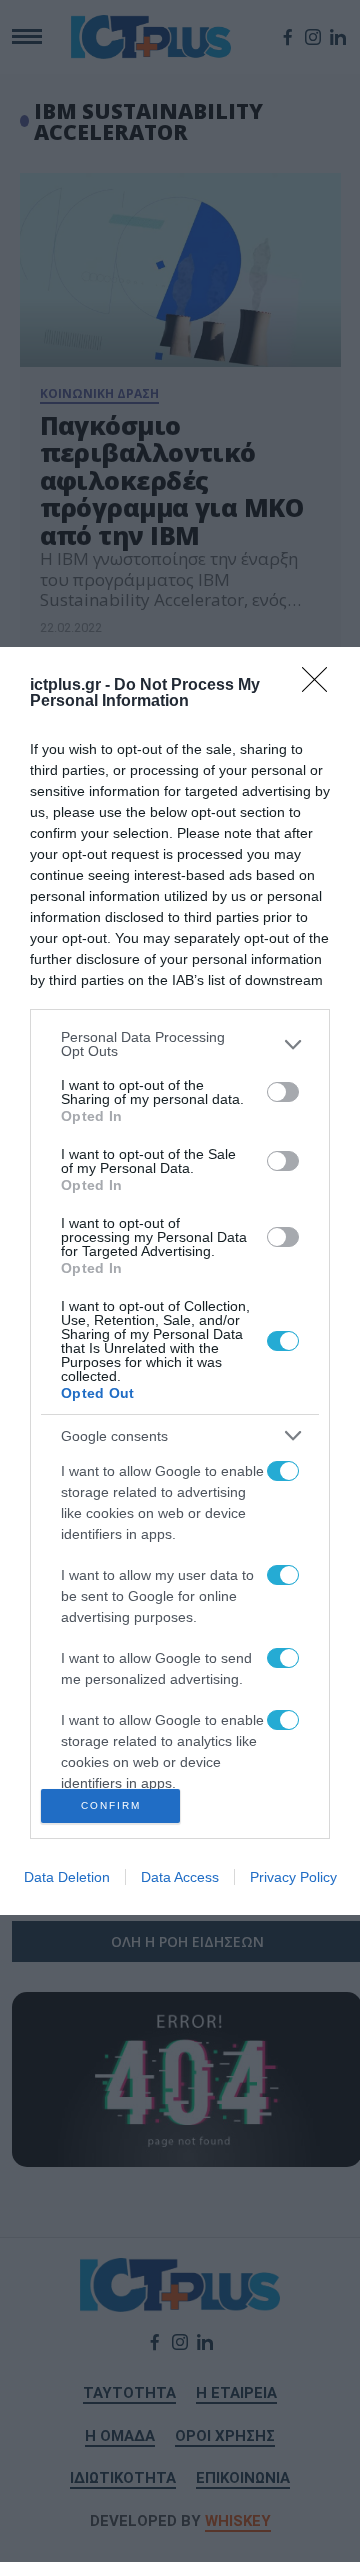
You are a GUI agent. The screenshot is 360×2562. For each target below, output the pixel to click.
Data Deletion (67, 1877)
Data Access (180, 1877)
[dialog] (180, 1281)
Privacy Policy (293, 1877)
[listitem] (180, 1044)
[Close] (321, 686)
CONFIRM (111, 1805)
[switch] (283, 1092)
